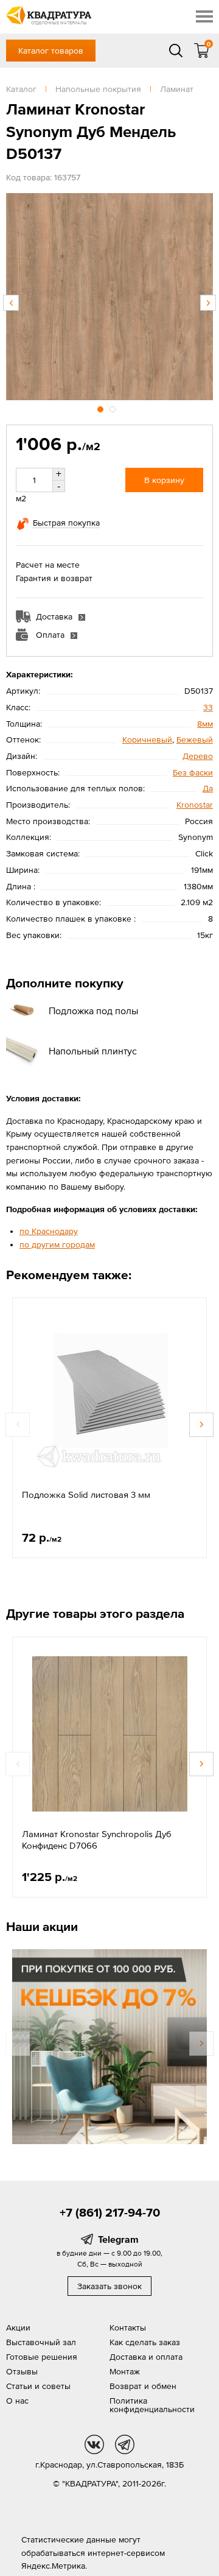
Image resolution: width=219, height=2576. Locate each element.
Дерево (198, 756)
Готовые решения (42, 2357)
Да (208, 788)
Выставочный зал (41, 2342)
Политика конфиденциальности (152, 2405)
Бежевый (195, 739)
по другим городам (57, 1244)
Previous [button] (11, 303)
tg (125, 2444)
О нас (17, 2401)
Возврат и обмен (143, 2386)
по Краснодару (49, 1231)
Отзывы (22, 2371)
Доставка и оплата (146, 2357)
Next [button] (208, 303)
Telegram (118, 2239)
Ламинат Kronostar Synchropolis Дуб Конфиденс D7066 (97, 1840)
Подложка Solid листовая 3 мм (86, 1494)
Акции (18, 2327)
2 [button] (114, 408)
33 (208, 707)
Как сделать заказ (145, 2342)
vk (94, 2444)
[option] (109, 297)
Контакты (128, 2327)
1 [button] (102, 408)
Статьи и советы (38, 2386)
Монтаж (125, 2371)
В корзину (164, 480)
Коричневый (147, 739)
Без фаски (193, 772)
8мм (205, 724)
